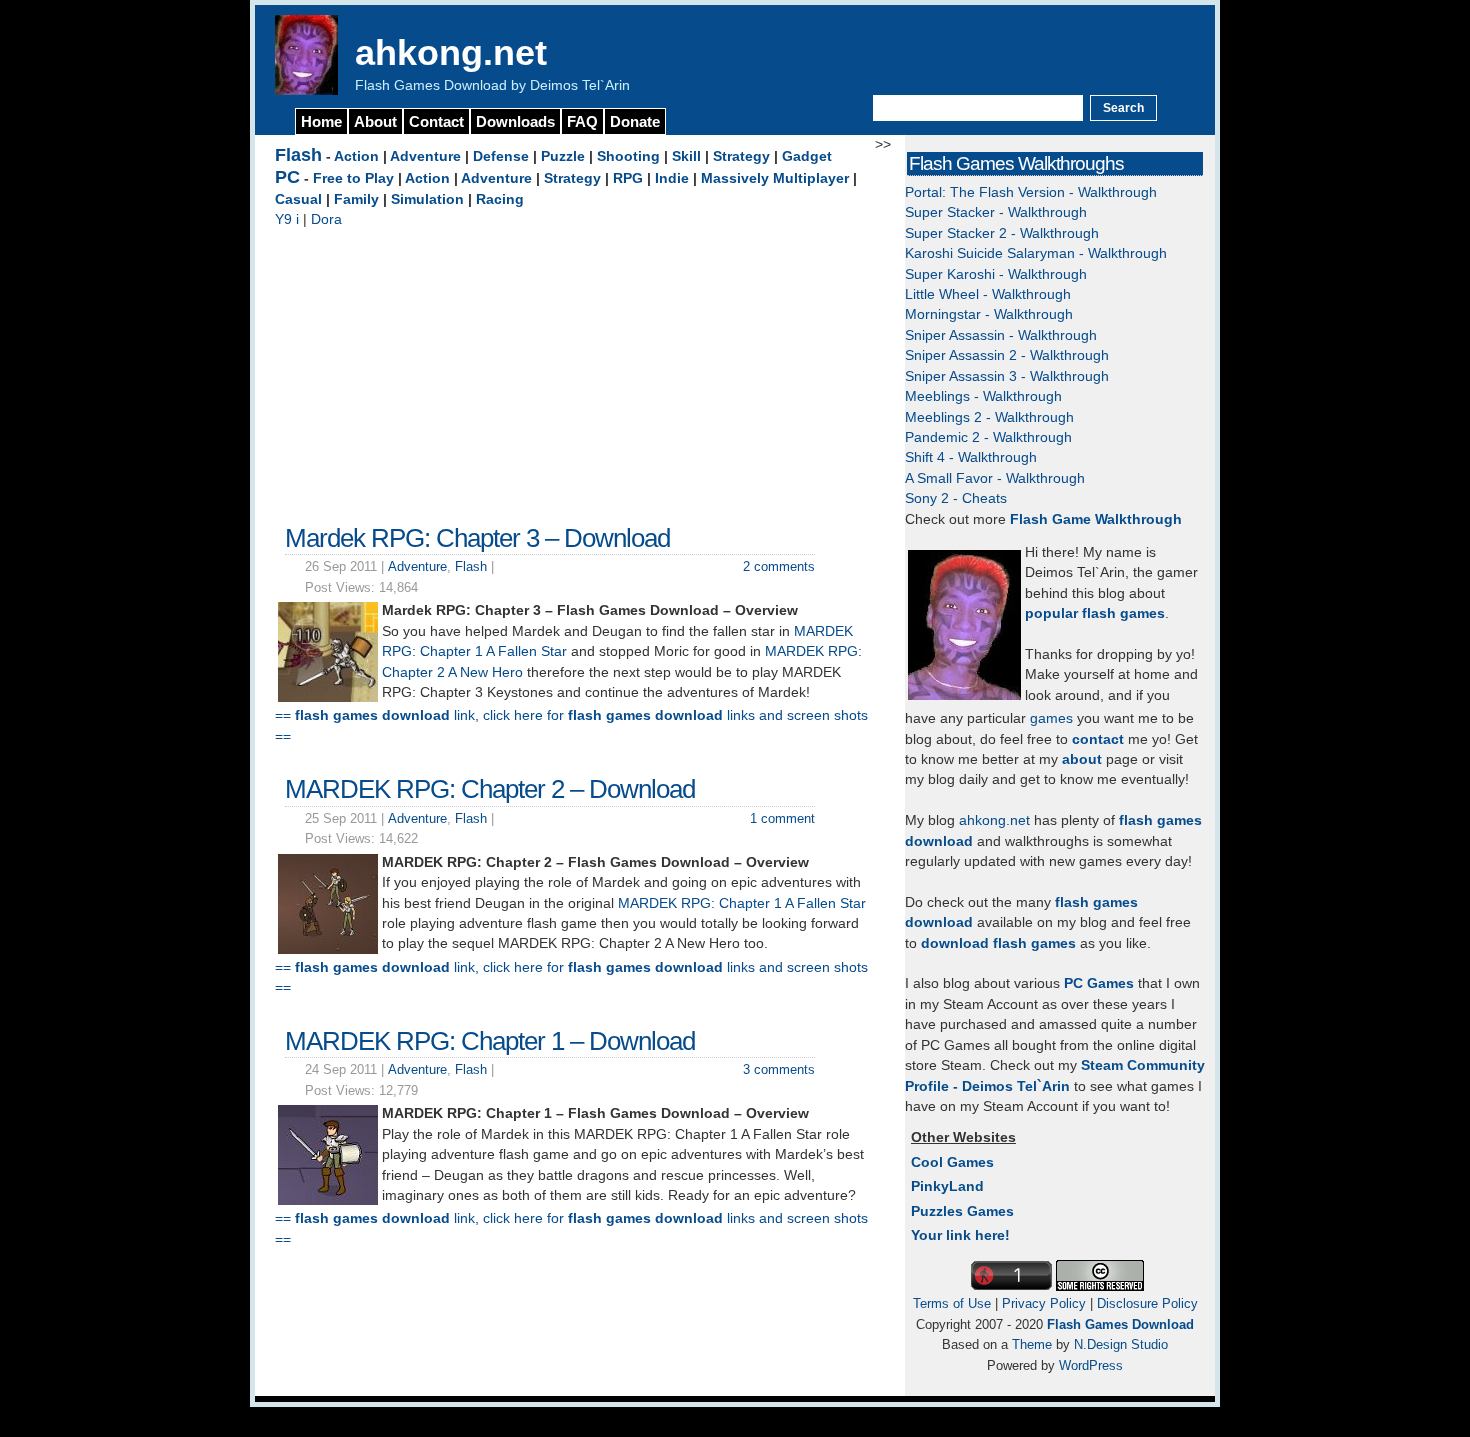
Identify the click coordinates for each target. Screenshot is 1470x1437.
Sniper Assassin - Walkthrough (1001, 335)
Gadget (807, 156)
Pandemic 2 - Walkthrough (988, 437)
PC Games (1099, 983)
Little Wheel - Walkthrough (988, 294)
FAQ (582, 121)
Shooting (628, 156)
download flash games (998, 943)
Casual (298, 199)
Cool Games (952, 1162)
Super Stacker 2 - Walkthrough (1002, 233)
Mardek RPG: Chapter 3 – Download (477, 538)
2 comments (779, 566)
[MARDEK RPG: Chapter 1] (328, 1200)
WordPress (1091, 1365)
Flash (298, 155)
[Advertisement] (575, 371)
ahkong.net (451, 52)
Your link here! (960, 1235)
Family (356, 199)
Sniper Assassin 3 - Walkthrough (1007, 376)
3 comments (779, 1069)
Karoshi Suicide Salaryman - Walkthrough (1036, 253)
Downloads (515, 121)
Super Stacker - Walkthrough (996, 212)
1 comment (782, 818)
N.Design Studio (1121, 1344)
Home (321, 121)
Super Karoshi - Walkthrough (996, 274)
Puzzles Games (962, 1211)
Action (356, 156)
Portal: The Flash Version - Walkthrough (1031, 192)
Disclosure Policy (1147, 1303)
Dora (326, 219)
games (1051, 718)
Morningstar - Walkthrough (989, 314)
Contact (436, 121)
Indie (672, 178)
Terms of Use (952, 1303)
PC (287, 177)
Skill (686, 156)
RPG (628, 178)
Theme (1032, 1344)
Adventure (425, 156)
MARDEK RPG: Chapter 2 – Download (490, 789)
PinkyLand (947, 1186)
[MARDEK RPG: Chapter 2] (328, 949)
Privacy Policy (1044, 1303)
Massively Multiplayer (775, 178)
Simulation (427, 199)
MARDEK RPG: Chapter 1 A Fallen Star (742, 903)
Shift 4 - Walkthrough (971, 457)
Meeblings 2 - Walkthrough (989, 417)
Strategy (741, 156)
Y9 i (287, 219)
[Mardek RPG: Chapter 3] (328, 697)
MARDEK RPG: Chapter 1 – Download (490, 1041)
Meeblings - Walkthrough (983, 396)
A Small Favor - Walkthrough (995, 478)
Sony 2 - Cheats (956, 498)
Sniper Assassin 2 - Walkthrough (1007, 355)
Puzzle (563, 156)
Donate (635, 121)
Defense (501, 156)
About (375, 121)
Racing (500, 199)
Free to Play (353, 178)
